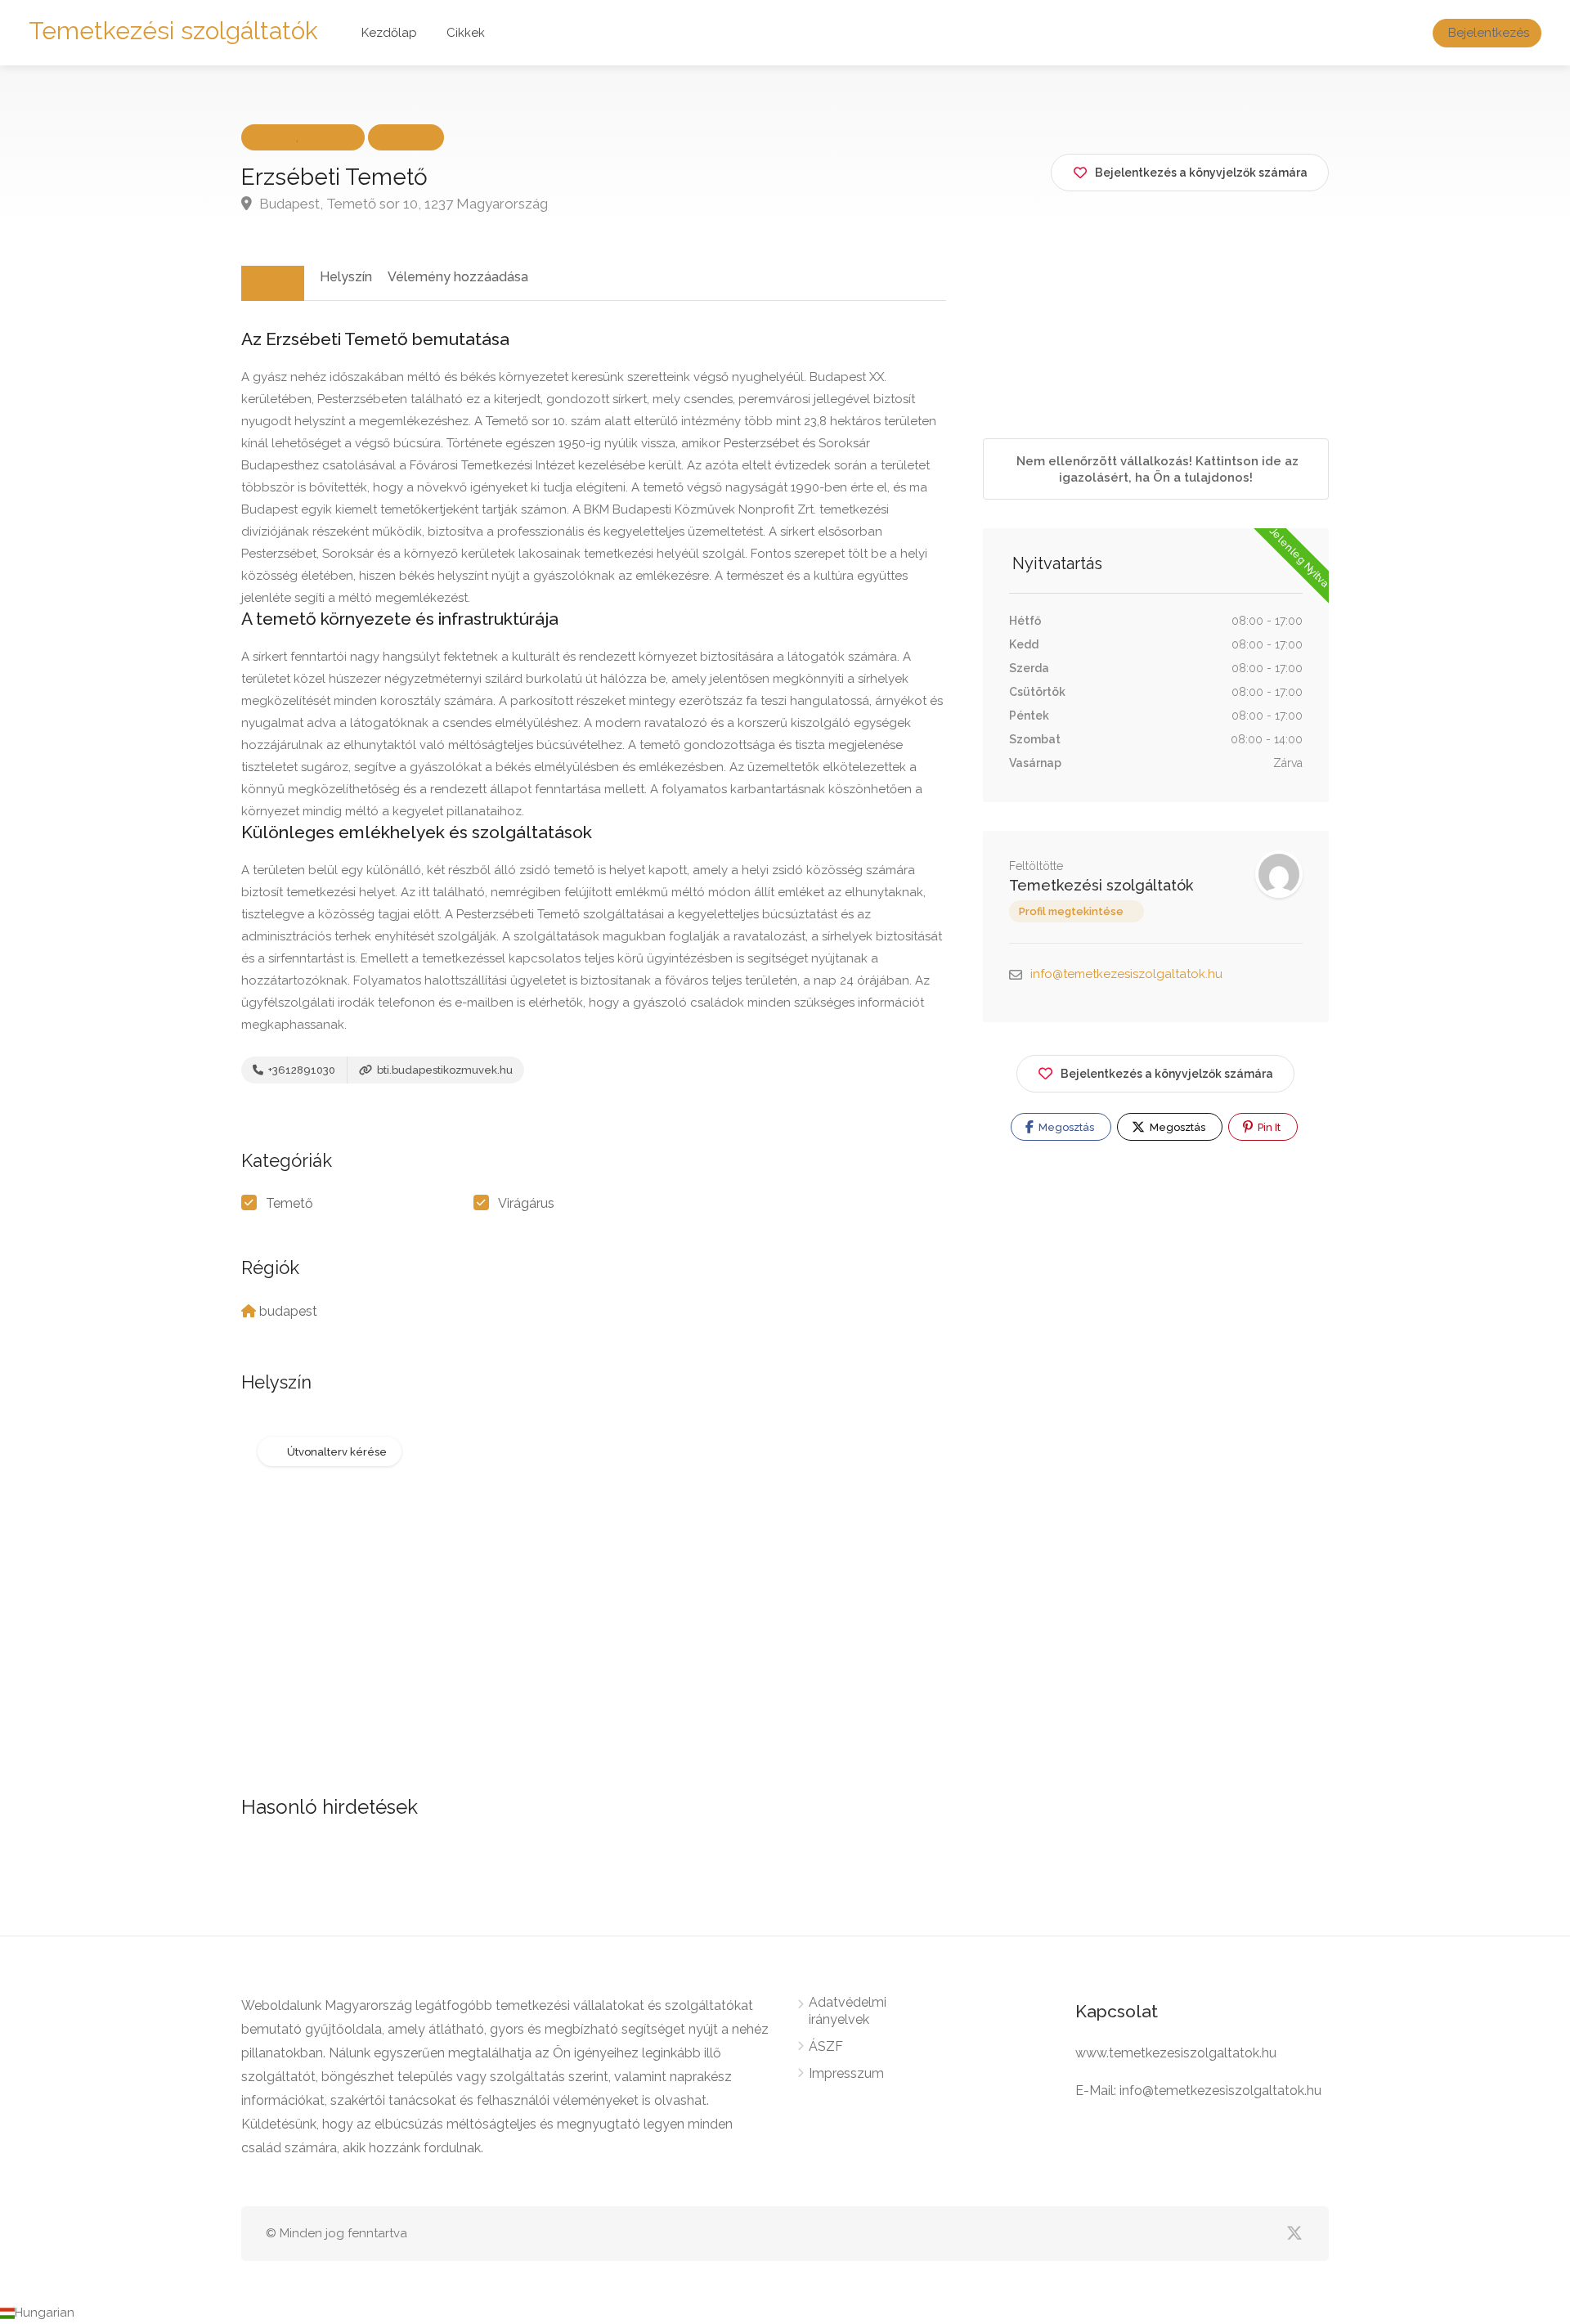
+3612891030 (301, 1070)
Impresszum (846, 2073)
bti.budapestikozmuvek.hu (444, 1070)
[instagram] (1213, 2234)
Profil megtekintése (1071, 911)
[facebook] (1240, 2234)
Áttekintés (273, 277)
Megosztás (1065, 1127)
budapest (406, 137)
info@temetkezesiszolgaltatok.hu (1126, 974)
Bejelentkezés (1489, 33)
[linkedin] (1159, 2234)
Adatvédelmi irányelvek (848, 2011)
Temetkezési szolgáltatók (173, 31)
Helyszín (346, 277)
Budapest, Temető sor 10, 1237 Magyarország (402, 204)
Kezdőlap (389, 33)
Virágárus (327, 137)
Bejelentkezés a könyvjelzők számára (1167, 1074)
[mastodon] (1132, 2234)
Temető (274, 137)
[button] (785, 2313)
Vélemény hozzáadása (458, 277)
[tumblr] (1186, 2234)
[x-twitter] (1267, 2234)
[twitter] (1294, 2234)
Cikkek (466, 33)
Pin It (1268, 1127)
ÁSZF (826, 2046)
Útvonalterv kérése (337, 1452)
